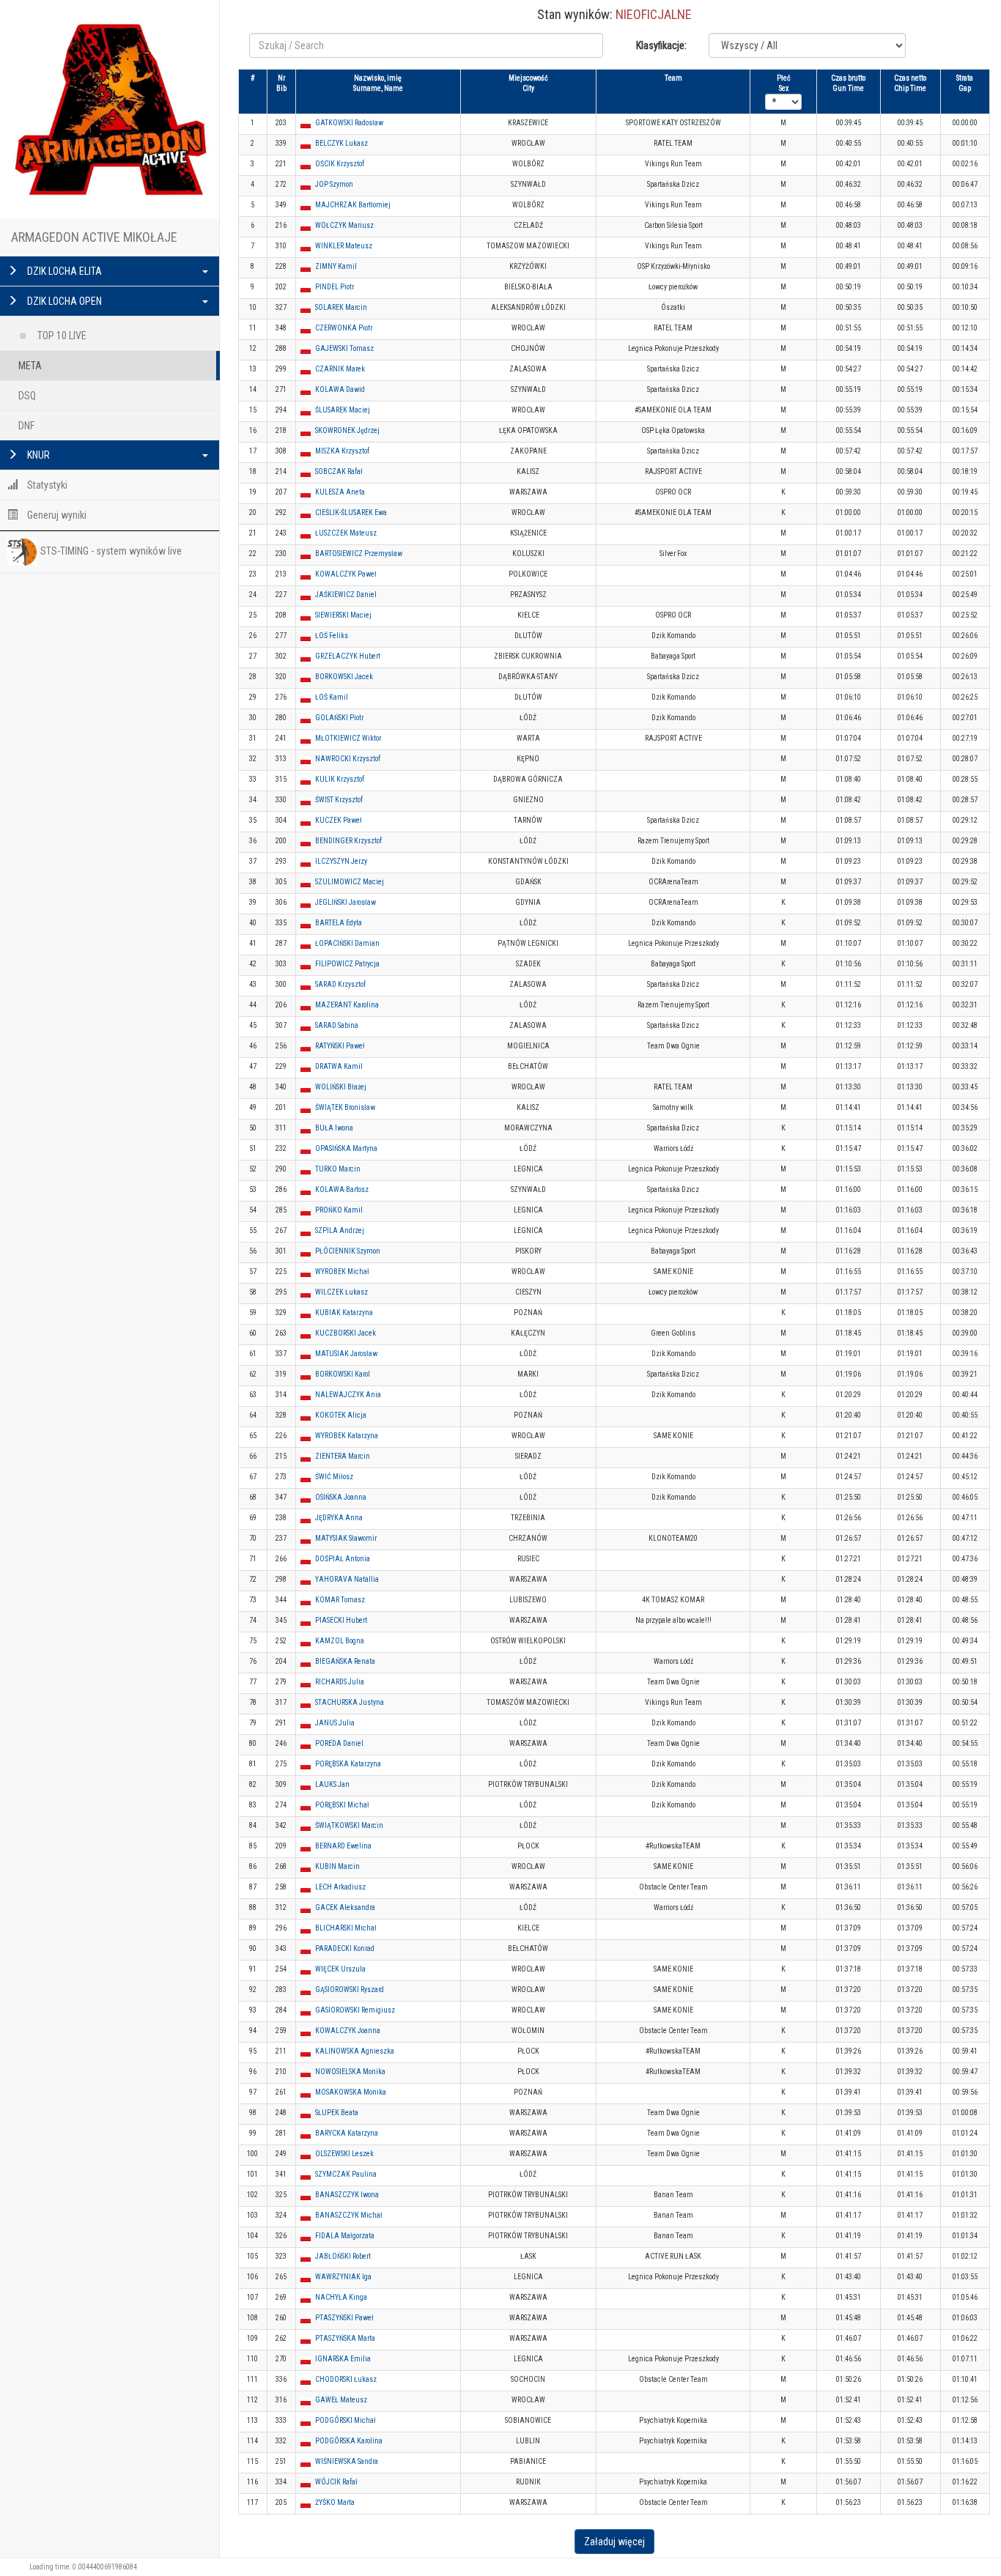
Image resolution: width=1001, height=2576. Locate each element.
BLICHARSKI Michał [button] (346, 1928)
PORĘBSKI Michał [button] (342, 1805)
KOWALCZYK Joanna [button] (348, 2031)
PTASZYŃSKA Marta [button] (345, 2338)
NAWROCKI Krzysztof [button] (348, 759)
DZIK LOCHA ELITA (63, 271)
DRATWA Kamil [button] (339, 1066)
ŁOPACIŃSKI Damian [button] (347, 943)
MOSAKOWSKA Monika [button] (351, 2092)
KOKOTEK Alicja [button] (341, 1415)
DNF (26, 426)
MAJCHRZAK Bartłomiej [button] (353, 205)
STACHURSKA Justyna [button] (350, 1702)
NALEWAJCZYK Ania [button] (348, 1395)
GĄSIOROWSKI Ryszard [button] (350, 1990)
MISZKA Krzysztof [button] (342, 451)
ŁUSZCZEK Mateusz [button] (346, 533)
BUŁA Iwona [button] (334, 1128)
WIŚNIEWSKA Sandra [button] (347, 2461)
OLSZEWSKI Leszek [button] (344, 2154)
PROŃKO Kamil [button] (339, 1210)
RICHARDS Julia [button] (340, 1682)
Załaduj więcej (614, 2542)
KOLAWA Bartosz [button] (342, 1189)
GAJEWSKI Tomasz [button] (344, 348)
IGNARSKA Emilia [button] (343, 2359)
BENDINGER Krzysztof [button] (348, 841)
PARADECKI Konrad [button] (345, 1948)
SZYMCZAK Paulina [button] (346, 2174)
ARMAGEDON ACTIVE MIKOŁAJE (94, 237)
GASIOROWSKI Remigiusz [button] (355, 2010)
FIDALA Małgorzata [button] (345, 2236)
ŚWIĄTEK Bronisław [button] (345, 1107)
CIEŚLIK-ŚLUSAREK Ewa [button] (351, 512)
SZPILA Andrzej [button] (340, 1230)
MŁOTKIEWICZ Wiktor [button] (348, 738)
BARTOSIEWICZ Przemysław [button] (359, 554)
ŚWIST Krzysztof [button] (339, 800)
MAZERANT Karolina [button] (347, 1005)
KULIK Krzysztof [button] (340, 779)
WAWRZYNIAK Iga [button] (343, 2277)
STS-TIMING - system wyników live (111, 551)
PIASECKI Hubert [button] (341, 1620)
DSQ (27, 396)
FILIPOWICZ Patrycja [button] (347, 964)
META (30, 366)
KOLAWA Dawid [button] (340, 389)
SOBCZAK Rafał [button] (339, 471)
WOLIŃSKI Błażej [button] (341, 1087)
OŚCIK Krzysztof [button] (340, 164)
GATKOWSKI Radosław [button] (349, 123)
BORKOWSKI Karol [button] (343, 1374)
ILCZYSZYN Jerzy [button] (341, 861)
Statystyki (46, 485)
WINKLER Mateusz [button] (344, 246)
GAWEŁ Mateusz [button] (341, 2400)
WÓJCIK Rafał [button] (336, 2482)
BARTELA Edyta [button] (339, 923)
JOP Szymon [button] (334, 184)
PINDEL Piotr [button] (335, 287)
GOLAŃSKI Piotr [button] (339, 718)
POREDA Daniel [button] (339, 1743)
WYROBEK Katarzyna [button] (347, 1436)
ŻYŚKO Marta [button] (335, 2502)
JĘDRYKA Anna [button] (339, 1518)
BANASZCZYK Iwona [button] (347, 2195)
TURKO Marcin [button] (338, 1169)
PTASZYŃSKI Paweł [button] (344, 2318)
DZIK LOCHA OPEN (63, 301)
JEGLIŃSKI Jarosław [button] (346, 902)
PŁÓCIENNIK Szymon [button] (348, 1251)
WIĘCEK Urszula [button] (340, 1969)
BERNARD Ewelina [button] (343, 1846)
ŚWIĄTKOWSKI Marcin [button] (349, 1825)
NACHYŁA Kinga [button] (341, 2297)
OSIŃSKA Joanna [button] (341, 1497)
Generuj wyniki (56, 515)
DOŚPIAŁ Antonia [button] (343, 1559)
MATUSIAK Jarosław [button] (346, 1354)
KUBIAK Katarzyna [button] (344, 1313)
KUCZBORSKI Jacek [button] (346, 1333)
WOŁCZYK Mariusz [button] (344, 225)
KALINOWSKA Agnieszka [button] (355, 2051)
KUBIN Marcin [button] (337, 1866)
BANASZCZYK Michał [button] (349, 2215)
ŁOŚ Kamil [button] (332, 697)
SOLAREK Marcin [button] (341, 307)
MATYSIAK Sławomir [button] (346, 1538)
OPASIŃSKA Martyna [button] (346, 1148)
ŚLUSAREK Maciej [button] (343, 410)
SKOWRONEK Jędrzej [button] (347, 430)
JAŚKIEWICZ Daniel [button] (346, 595)
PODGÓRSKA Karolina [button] (349, 2441)
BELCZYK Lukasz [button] (341, 143)
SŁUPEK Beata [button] (337, 2113)
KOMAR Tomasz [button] (340, 1600)
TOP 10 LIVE (61, 336)
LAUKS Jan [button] (332, 1784)
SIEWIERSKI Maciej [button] (343, 615)
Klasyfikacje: (661, 45)
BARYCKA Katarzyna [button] (347, 2133)
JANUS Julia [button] (335, 1723)
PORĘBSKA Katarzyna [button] (348, 1764)
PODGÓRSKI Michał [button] (346, 2420)
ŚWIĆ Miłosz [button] (334, 1477)
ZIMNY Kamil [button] (336, 266)
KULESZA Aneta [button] (340, 492)
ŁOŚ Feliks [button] (332, 636)
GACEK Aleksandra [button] (345, 1907)
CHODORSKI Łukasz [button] (346, 2379)
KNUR (37, 455)
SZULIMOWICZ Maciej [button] (350, 882)
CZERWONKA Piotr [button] (344, 328)
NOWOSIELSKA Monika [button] (350, 2072)
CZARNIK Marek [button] (340, 369)
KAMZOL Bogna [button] (340, 1641)
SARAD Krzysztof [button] (340, 984)
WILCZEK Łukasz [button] (341, 1292)
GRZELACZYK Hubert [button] (348, 656)
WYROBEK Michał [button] (342, 1272)
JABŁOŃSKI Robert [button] (343, 2256)
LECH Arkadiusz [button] (340, 1887)
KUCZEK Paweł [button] (339, 820)
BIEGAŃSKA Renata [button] (345, 1661)
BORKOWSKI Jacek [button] (344, 677)
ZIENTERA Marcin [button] (343, 1456)
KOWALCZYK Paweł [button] (346, 574)
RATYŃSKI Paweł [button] (340, 1046)
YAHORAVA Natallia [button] (347, 1579)
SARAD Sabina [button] (337, 1025)
